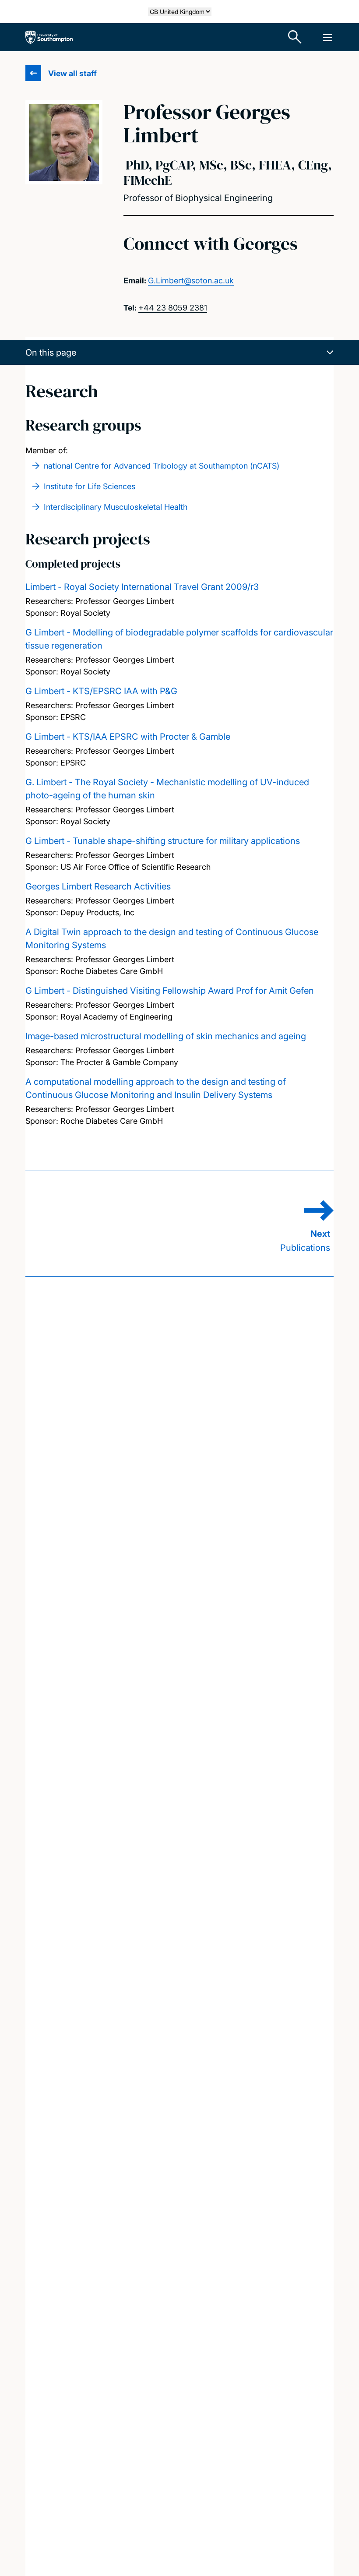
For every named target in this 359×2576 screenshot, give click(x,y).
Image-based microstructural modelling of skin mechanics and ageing (166, 1036)
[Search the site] (295, 37)
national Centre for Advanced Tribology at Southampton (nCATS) (162, 466)
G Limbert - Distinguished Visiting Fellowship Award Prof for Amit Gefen (170, 991)
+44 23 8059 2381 (173, 308)
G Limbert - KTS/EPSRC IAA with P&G (101, 691)
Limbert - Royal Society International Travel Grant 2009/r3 (142, 587)
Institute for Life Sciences (90, 486)
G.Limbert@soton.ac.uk (191, 281)
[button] (179, 353)
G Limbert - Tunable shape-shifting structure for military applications (163, 841)
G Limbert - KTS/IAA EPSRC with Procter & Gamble (128, 737)
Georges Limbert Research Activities (98, 886)
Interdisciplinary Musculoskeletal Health (116, 507)
